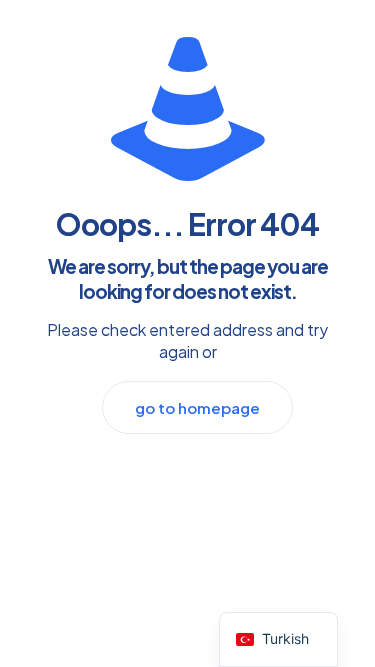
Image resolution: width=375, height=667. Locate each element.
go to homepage (197, 407)
